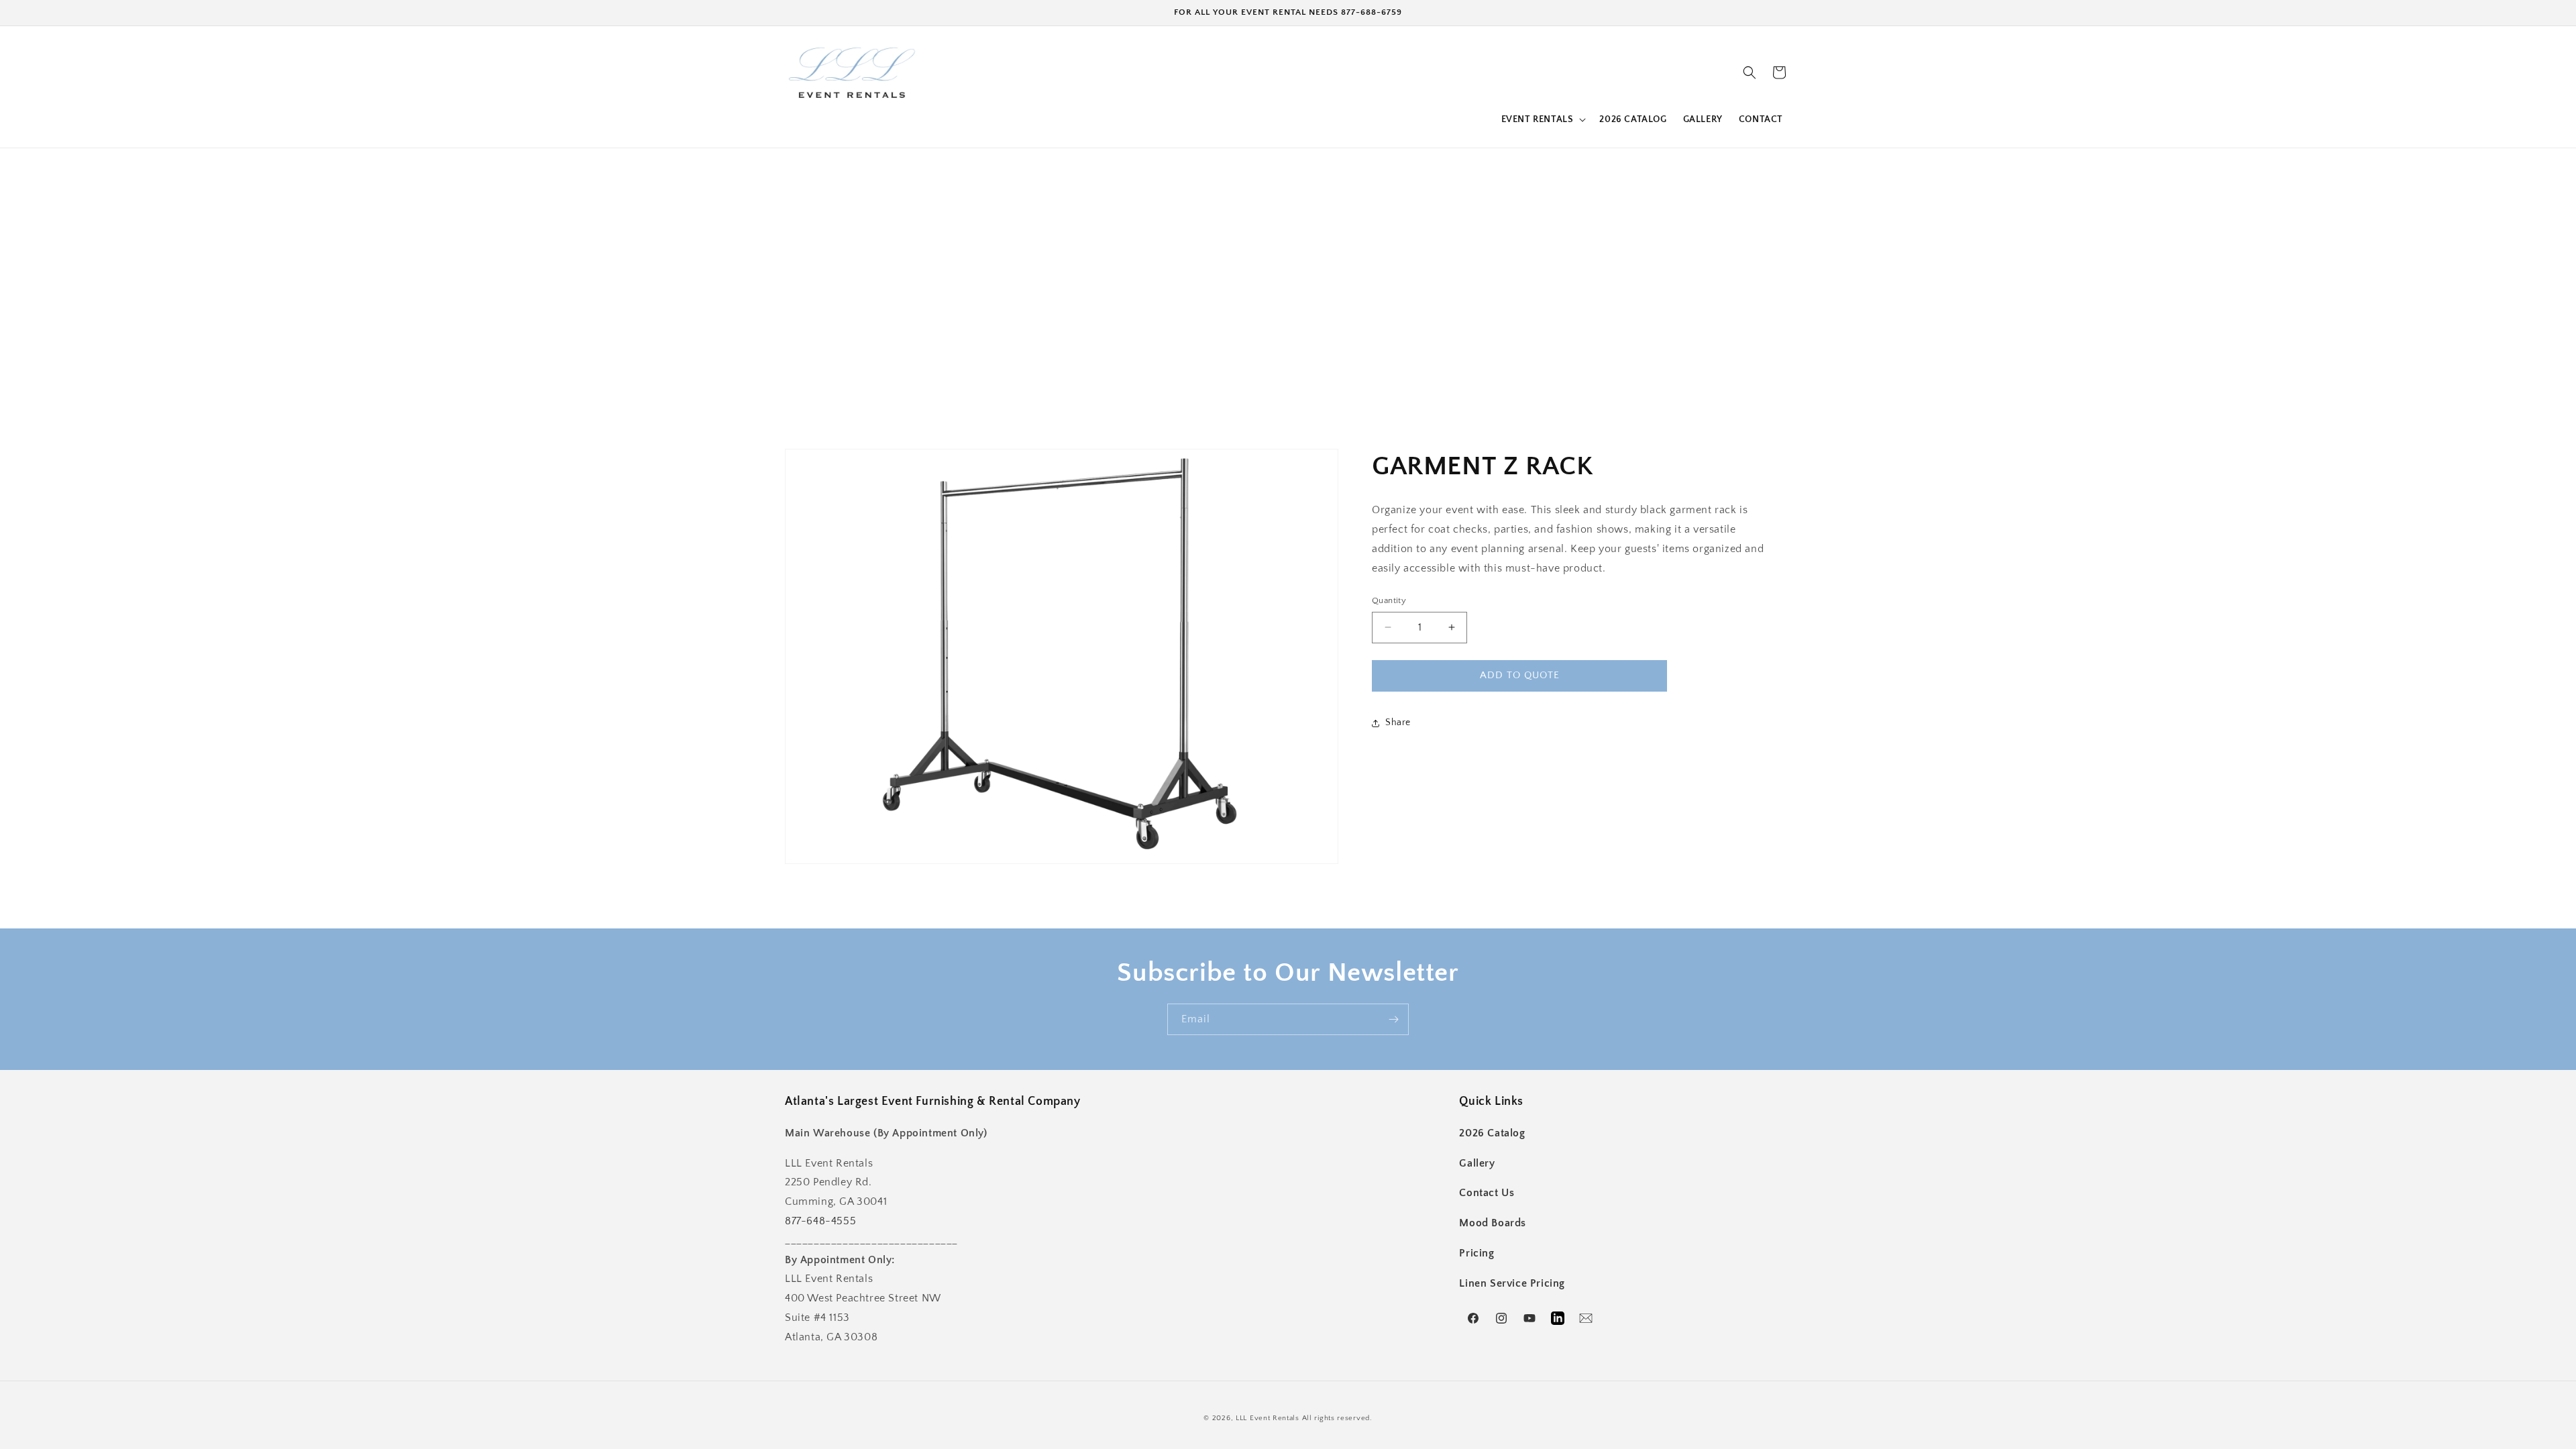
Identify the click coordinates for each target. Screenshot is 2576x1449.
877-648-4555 (820, 1221)
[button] (1543, 119)
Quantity (1389, 600)
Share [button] (1398, 722)
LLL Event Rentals (1268, 1418)
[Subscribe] (1393, 1019)
